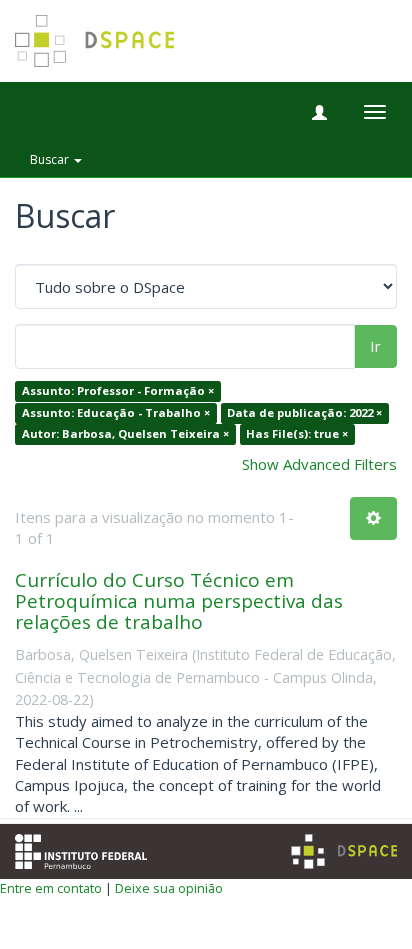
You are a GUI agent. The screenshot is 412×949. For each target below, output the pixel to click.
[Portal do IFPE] (81, 849)
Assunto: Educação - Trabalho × (116, 412)
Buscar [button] (51, 159)
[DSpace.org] (344, 851)
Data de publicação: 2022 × (304, 412)
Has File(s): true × (297, 434)
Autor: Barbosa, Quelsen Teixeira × (125, 434)
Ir (375, 346)
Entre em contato (51, 888)
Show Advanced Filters (319, 464)
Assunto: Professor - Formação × (118, 391)
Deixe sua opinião (169, 888)
